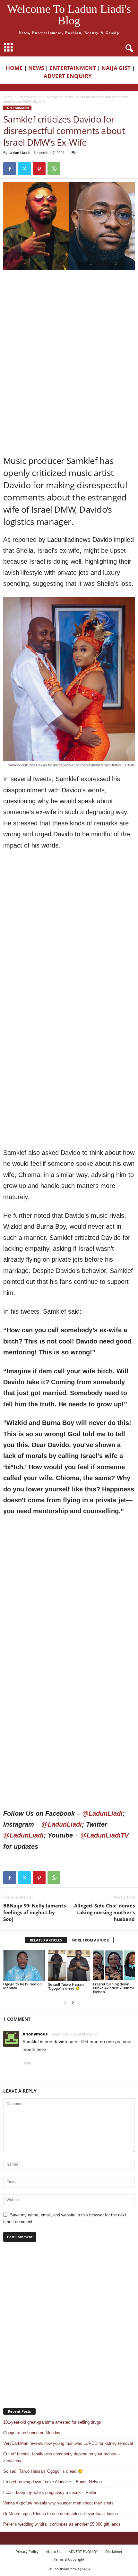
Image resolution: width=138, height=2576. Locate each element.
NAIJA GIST (116, 68)
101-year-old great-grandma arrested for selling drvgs (52, 2422)
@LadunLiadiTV (104, 1835)
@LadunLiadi (102, 1813)
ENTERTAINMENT (73, 68)
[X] (24, 169)
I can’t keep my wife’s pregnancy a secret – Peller (50, 2492)
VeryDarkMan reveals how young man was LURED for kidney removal (68, 2443)
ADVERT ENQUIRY (69, 76)
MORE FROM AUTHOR (90, 1940)
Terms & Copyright (69, 2559)
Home (8, 97)
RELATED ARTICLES (46, 1940)
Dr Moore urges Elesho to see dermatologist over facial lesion (60, 2514)
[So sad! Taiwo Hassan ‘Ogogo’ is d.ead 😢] (69, 1966)
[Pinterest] (39, 169)
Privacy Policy (27, 2551)
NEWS (36, 68)
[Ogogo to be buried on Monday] (24, 1965)
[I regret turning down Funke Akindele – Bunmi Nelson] (114, 1965)
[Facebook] (10, 169)
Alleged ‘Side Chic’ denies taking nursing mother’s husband (104, 1912)
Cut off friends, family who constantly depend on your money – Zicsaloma (61, 2457)
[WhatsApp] (54, 169)
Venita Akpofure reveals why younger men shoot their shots (58, 2503)
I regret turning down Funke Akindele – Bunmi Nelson (113, 1988)
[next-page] (73, 2003)
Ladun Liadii (19, 153)
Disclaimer (114, 2551)
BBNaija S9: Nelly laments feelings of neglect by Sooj (34, 1912)
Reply (27, 2063)
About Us (54, 2551)
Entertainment (30, 97)
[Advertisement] (69, 317)
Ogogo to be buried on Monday (22, 1986)
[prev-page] (65, 2003)
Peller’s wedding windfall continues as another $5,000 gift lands (62, 2524)
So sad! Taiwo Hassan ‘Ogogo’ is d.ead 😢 (66, 1986)
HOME (14, 68)
